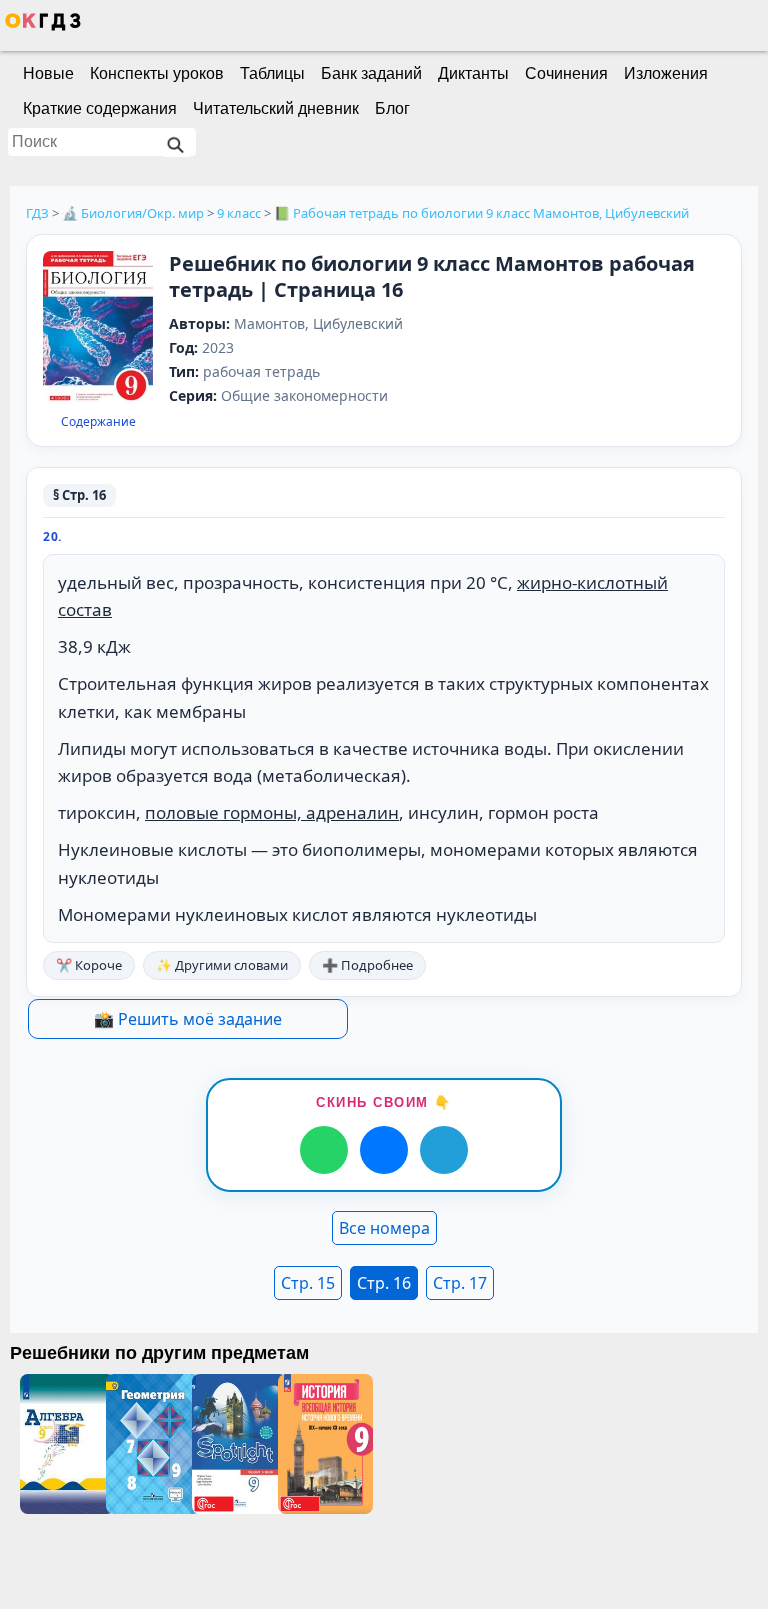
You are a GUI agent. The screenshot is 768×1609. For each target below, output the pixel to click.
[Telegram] (444, 1150)
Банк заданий (371, 73)
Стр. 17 (460, 1283)
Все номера (384, 1228)
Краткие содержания (100, 108)
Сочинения (566, 73)
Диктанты (473, 73)
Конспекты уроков (157, 73)
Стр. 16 (384, 1283)
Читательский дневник (276, 108)
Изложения (666, 73)
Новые (48, 73)
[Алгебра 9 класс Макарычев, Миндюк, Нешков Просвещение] (63, 1444)
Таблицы (272, 73)
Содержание (98, 422)
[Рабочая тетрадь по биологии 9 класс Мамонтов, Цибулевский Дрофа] (98, 329)
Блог (392, 108)
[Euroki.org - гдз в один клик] (43, 26)
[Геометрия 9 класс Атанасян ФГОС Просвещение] (149, 1444)
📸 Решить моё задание (188, 1019)
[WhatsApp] (324, 1150)
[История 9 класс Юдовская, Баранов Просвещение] (321, 1444)
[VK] (384, 1150)
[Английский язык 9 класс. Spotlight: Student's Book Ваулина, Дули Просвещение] (235, 1444)
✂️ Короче (89, 965)
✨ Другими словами (222, 965)
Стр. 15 (308, 1283)
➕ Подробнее (367, 965)
